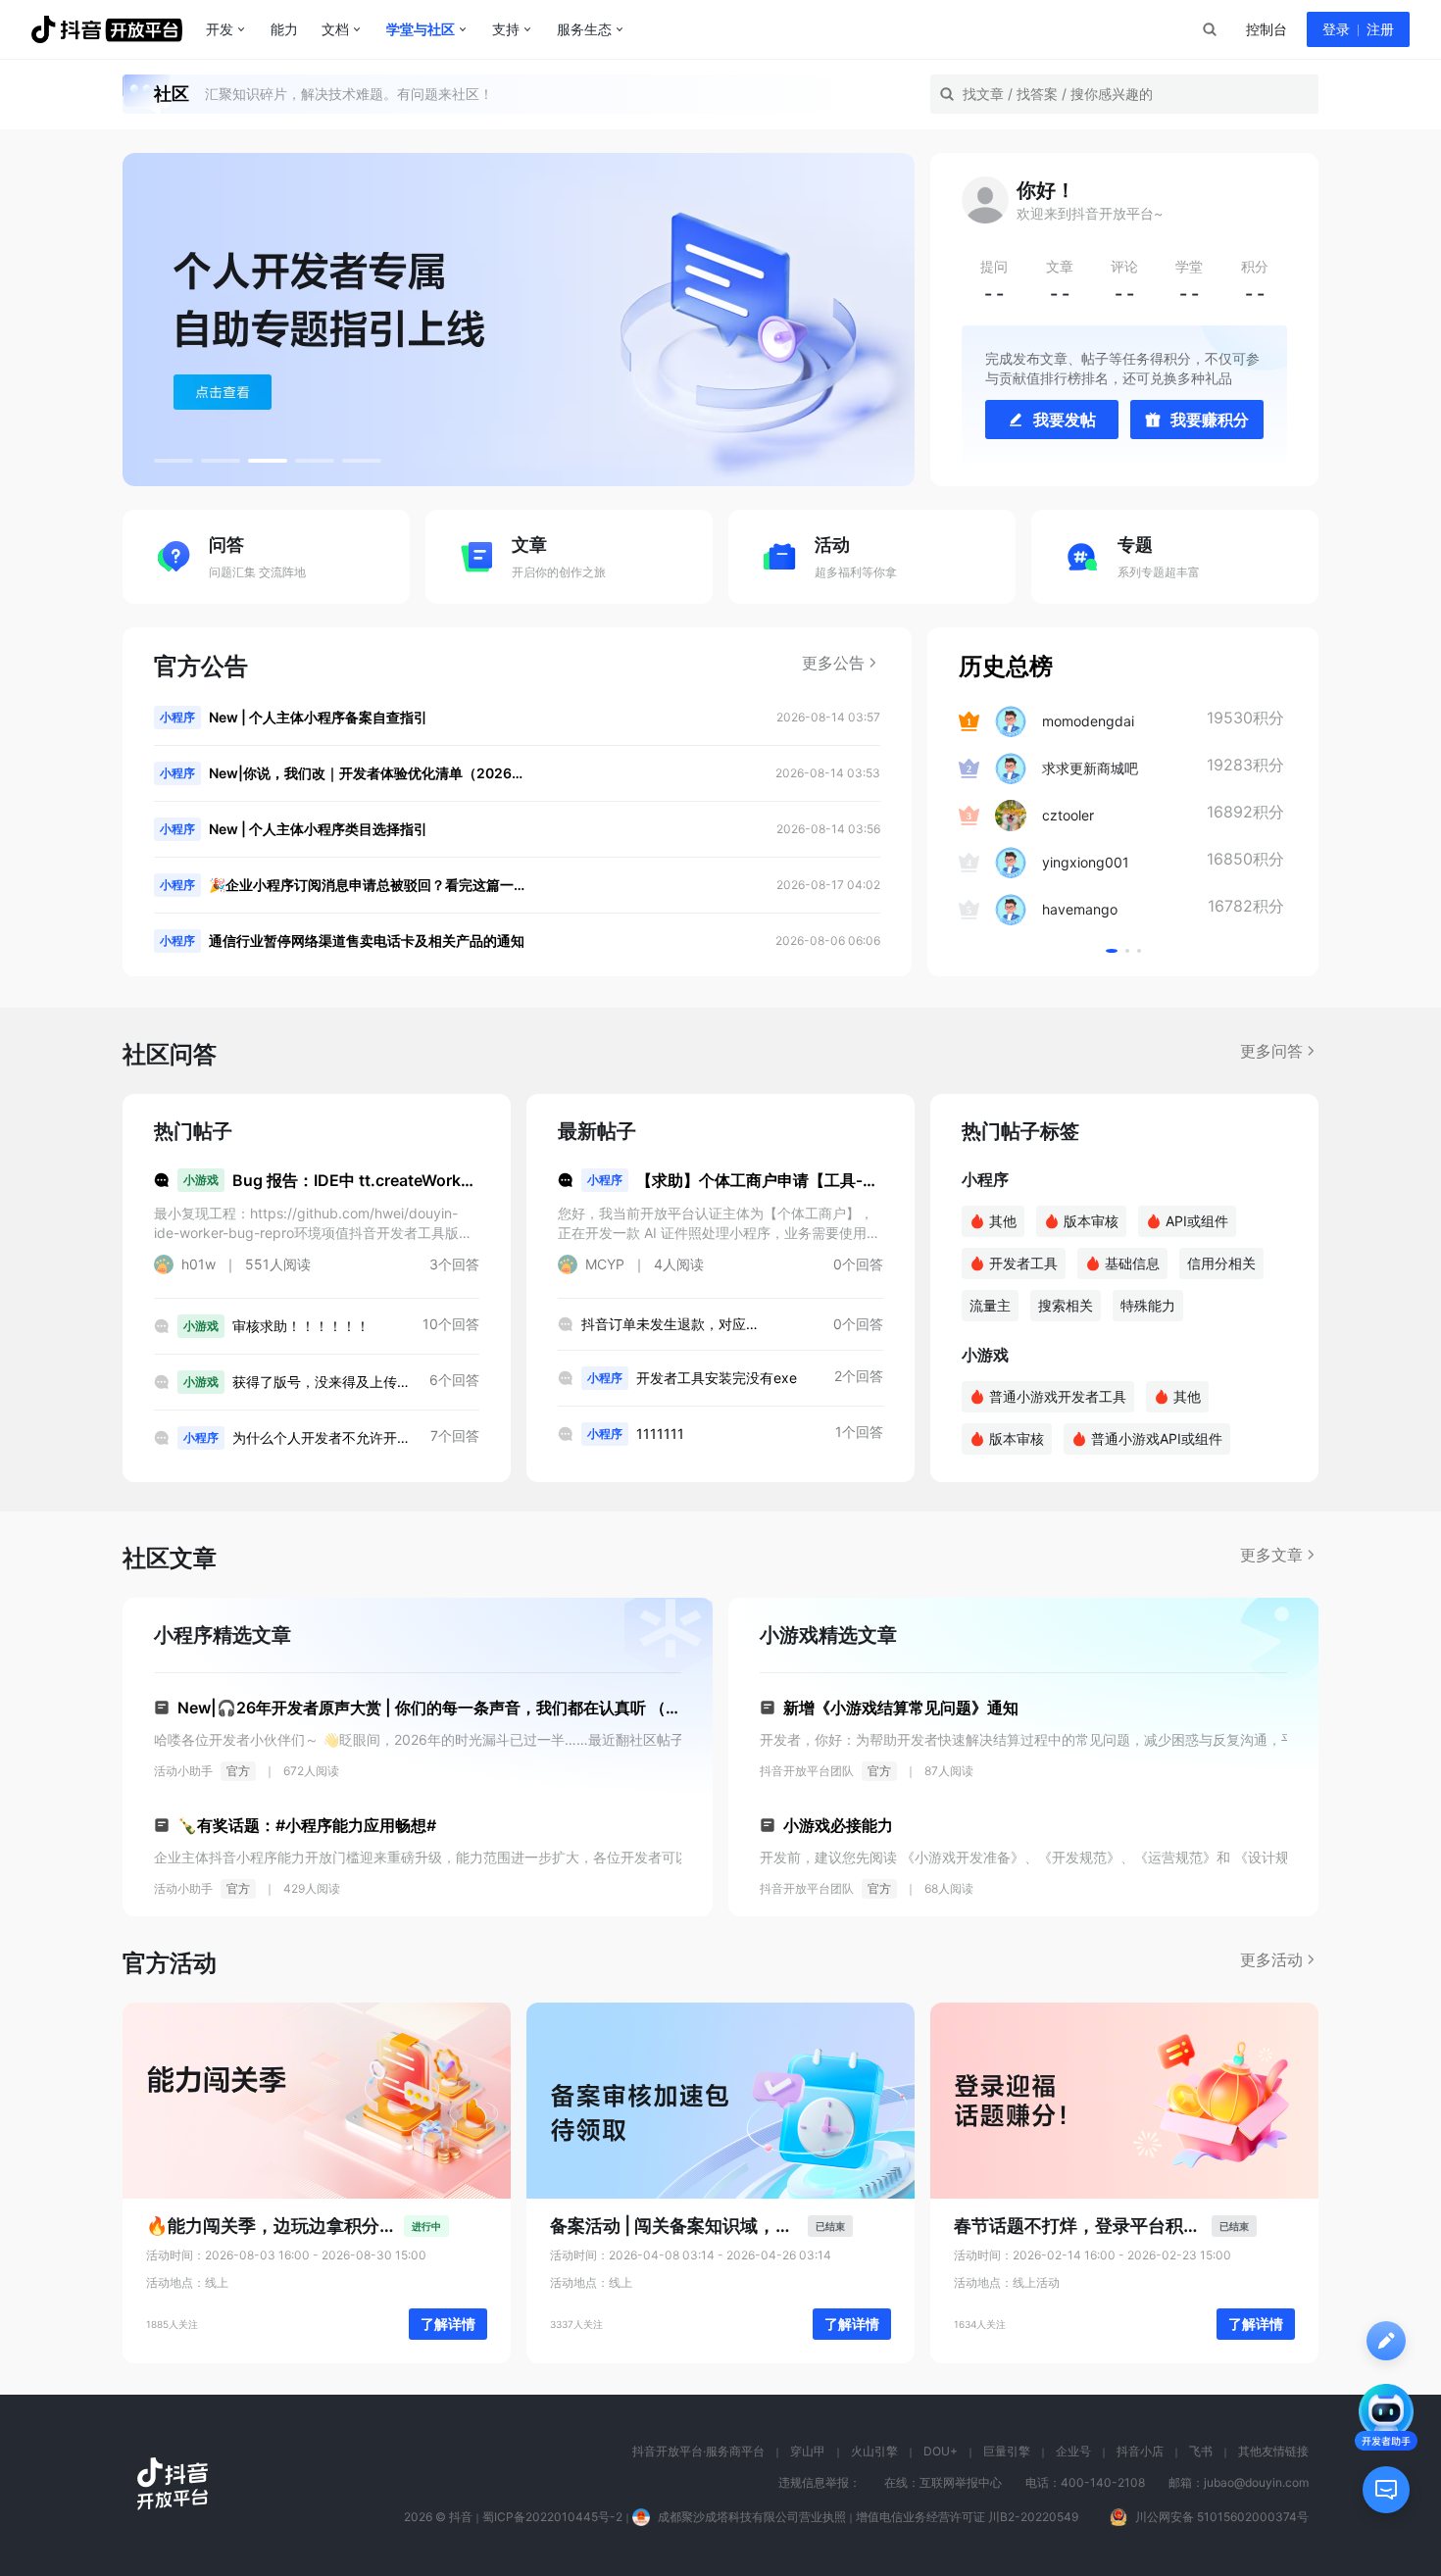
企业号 (1073, 2451)
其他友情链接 (1273, 2451)
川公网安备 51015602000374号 (1222, 2517)
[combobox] (1209, 29)
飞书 (1201, 2451)
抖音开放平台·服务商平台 (698, 2451)
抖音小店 (1140, 2451)
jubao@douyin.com (1256, 2482)
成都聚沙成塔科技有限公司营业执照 (752, 2517)
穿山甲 (808, 2451)
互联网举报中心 (961, 2482)
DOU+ (941, 2451)
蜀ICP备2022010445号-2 (552, 2517)
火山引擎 (874, 2451)
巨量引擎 (1007, 2451)
